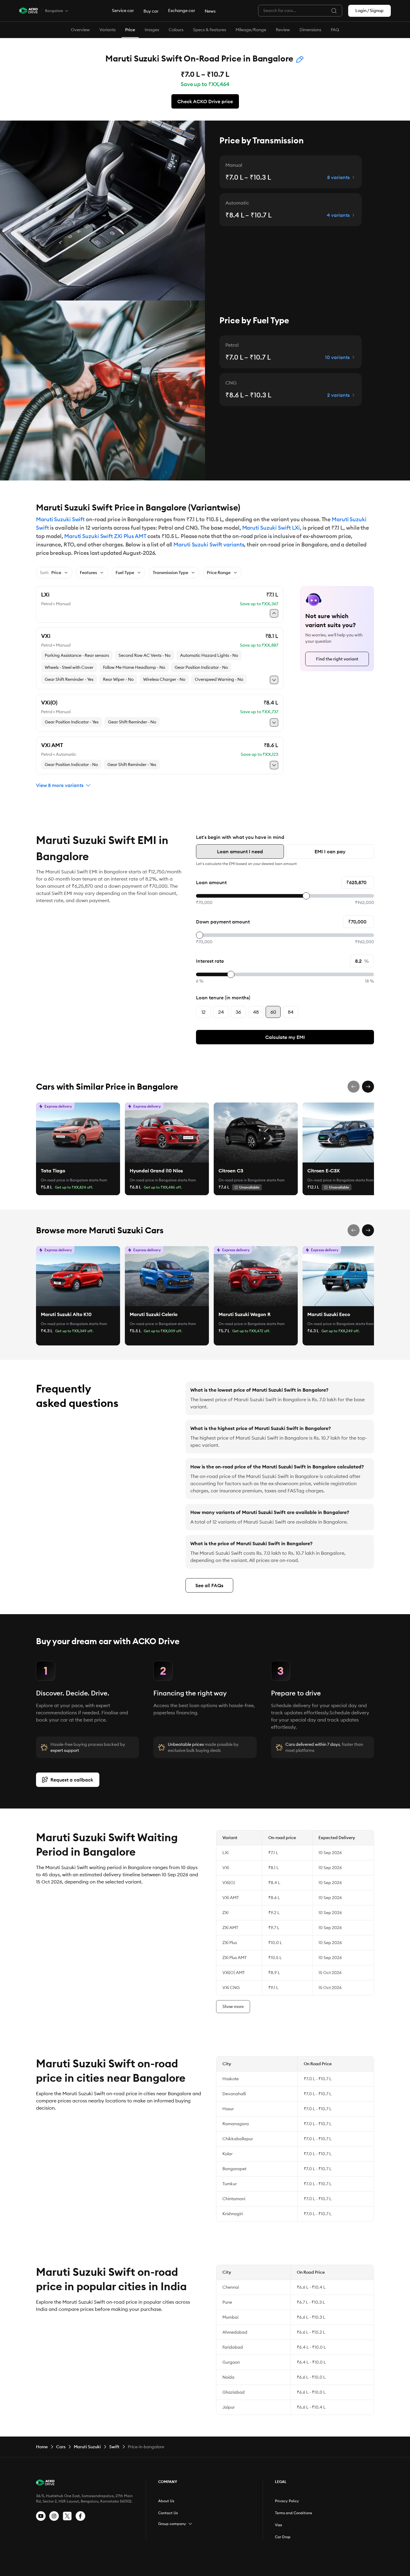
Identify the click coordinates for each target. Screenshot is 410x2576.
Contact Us (168, 2513)
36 (238, 1012)
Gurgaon (231, 2362)
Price (130, 30)
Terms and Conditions (293, 2513)
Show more (233, 2006)
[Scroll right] (368, 1087)
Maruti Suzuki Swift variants (209, 545)
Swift (114, 2447)
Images (152, 30)
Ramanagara (236, 2124)
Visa (279, 2525)
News (210, 11)
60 (273, 1012)
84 (291, 1012)
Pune (227, 2302)
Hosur (228, 2109)
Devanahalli (234, 2094)
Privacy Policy (287, 2501)
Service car (123, 10)
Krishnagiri (233, 2214)
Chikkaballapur (238, 2139)
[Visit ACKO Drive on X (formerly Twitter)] (67, 2516)
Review (283, 30)
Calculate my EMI (285, 1037)
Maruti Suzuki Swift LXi (271, 528)
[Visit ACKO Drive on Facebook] (80, 2516)
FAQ (335, 30)
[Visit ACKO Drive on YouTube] (41, 2516)
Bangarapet (234, 2169)
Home (42, 2447)
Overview (80, 30)
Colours (176, 30)
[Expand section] (190, 2524)
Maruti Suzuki (87, 2447)
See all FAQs (209, 1585)
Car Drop (283, 2537)
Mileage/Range (251, 30)
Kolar (228, 2154)
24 (221, 1012)
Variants (107, 30)
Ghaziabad (234, 2392)
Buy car (151, 11)
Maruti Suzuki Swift (60, 519)
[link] (78, 1132)
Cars (61, 2447)
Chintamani (234, 2199)
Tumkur (230, 2184)
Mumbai (230, 2317)
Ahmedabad (235, 2332)
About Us (166, 2501)
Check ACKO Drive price (205, 101)
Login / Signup (369, 10)
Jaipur (229, 2407)
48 (256, 1012)
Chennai (231, 2287)
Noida (228, 2377)
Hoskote (231, 2079)
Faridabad (233, 2347)
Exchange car (182, 10)
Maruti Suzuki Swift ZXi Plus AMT (105, 536)
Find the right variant (337, 659)
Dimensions (310, 30)
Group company (172, 2524)
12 (203, 1012)
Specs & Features (210, 30)
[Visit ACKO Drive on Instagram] (54, 2516)
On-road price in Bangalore (64, 1180)
